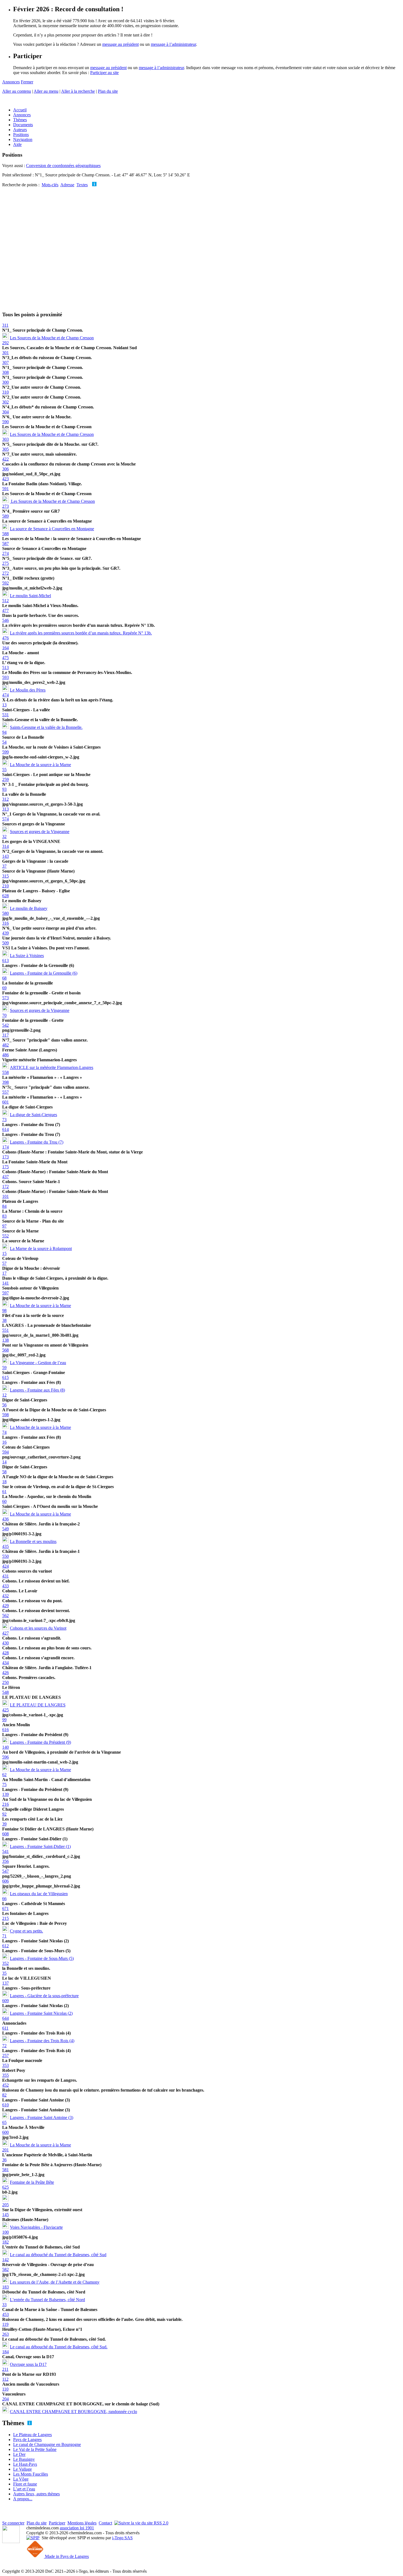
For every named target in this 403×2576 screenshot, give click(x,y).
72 (4, 2046)
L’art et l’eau (24, 2489)
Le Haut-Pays (25, 2464)
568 (5, 1350)
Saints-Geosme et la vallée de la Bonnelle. (46, 727)
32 (4, 836)
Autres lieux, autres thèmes (36, 2494)
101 (5, 1196)
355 (5, 2075)
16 (4, 1442)
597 (5, 1293)
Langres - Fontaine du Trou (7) (37, 1142)
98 (4, 1310)
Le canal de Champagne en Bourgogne (47, 2444)
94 (4, 732)
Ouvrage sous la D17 (28, 2364)
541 (5, 1851)
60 (4, 1501)
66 (4, 1899)
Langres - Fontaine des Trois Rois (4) (42, 2041)
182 (5, 2242)
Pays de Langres (27, 2440)
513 (5, 668)
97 (4, 1226)
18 (4, 1482)
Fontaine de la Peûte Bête (32, 2182)
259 (5, 779)
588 (5, 534)
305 (5, 449)
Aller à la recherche (78, 91)
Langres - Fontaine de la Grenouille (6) (44, 973)
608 (5, 1834)
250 (5, 1682)
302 (5, 402)
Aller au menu (46, 91)
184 (5, 2352)
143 (5, 856)
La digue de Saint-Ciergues (33, 1115)
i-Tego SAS (122, 2538)
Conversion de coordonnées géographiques (63, 166)
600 (5, 2132)
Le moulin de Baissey (29, 908)
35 (4, 1973)
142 (5, 2260)
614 (5, 1129)
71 (4, 1936)
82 (4, 2095)
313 (5, 809)
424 (5, 1566)
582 (5, 2269)
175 (5, 1167)
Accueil (20, 110)
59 (4, 1368)
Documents (23, 125)
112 (5, 2379)
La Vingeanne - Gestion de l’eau (38, 1363)
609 (5, 2001)
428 (5, 1653)
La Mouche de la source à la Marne (40, 765)
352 (5, 1963)
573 (5, 998)
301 (5, 353)
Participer (57, 2523)
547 (5, 1871)
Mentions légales (82, 2523)
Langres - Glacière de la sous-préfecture (44, 1996)
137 (5, 1983)
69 (4, 988)
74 (4, 1432)
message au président (120, 44)
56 (4, 1405)
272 (5, 573)
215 (5, 1918)
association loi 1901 (77, 2528)
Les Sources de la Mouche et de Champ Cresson (52, 338)
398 (5, 1082)
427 (5, 1633)
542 (5, 1025)
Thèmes (20, 120)
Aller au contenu (17, 91)
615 (5, 1377)
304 (5, 412)
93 (4, 789)
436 (5, 1519)
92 (4, 1814)
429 (5, 1606)
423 (5, 479)
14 (4, 1462)
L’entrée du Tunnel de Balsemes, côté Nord (47, 2300)
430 (5, 1643)
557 (5, 1092)
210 (5, 886)
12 (4, 1395)
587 (5, 544)
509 (5, 943)
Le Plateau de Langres (32, 2435)
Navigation (23, 139)
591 (5, 489)
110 (5, 2389)
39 (4, 1824)
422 (5, 459)
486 (5, 1055)
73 (4, 1120)
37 (4, 866)
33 (4, 2305)
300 (5, 382)
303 (5, 439)
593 (5, 677)
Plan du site (108, 91)
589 (5, 516)
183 (5, 2287)
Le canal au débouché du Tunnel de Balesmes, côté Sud (58, 2255)
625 (5, 2187)
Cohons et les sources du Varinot (38, 1628)
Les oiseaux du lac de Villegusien (39, 1894)
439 (5, 933)
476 (5, 638)
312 (5, 799)
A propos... (23, 2499)
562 (5, 1616)
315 (5, 876)
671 (5, 1908)
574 (5, 819)
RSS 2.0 (161, 2523)
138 (5, 1340)
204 (5, 2399)
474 (5, 695)
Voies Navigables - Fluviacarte (36, 2227)
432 (5, 1596)
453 (5, 2314)
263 (5, 2334)
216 (5, 1804)
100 (5, 2232)
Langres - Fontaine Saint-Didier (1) (40, 1846)
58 (4, 1472)
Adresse (67, 185)
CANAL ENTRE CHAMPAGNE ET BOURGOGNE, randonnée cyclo (73, 2412)
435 (5, 1546)
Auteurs (20, 130)
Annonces (11, 82)
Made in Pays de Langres (66, 2556)
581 (5, 2170)
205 (5, 2205)
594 (5, 1452)
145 (5, 2215)
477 (5, 610)
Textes (82, 185)
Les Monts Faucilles (31, 2474)
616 (5, 1730)
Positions (21, 135)
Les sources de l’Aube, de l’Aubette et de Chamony (55, 2282)
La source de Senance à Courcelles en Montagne (52, 529)
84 (4, 1206)
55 (4, 770)
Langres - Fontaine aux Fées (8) (37, 1390)
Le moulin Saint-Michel (30, 596)
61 (4, 1492)
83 (4, 1216)
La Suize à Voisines (27, 956)
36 (4, 2160)
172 (5, 1187)
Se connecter (13, 2523)
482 (5, 1045)
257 (5, 2056)
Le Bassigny (24, 2459)
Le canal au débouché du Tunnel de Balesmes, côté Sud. (59, 2347)
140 (5, 1747)
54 (4, 742)
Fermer (27, 82)
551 (5, 1330)
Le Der (19, 2454)
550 (5, 1556)
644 (5, 2018)
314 (5, 846)
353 (5, 2065)
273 (5, 506)
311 (5, 325)
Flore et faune (25, 2484)
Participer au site (104, 73)
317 (5, 1035)
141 (5, 1283)
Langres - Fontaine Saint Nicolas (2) (41, 2013)
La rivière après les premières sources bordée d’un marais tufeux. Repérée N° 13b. (81, 633)
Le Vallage (22, 2469)
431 (5, 1576)
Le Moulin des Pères (28, 690)
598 (5, 1415)
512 (5, 601)
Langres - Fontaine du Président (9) (40, 1742)
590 (5, 422)
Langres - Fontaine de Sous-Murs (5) (42, 1958)
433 (5, 1586)
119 (5, 2324)
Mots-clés (50, 185)
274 (5, 553)
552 (5, 1236)
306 (5, 469)
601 (5, 1102)
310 (5, 392)
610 (5, 2105)
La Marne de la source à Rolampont (41, 1249)
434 (5, 1663)
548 (5, 1692)
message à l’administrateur (173, 44)
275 (5, 563)
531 (5, 715)
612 (5, 1946)
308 (5, 372)
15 (4, 1253)
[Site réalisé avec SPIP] (33, 2538)
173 (5, 1157)
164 (5, 648)
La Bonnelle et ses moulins (33, 1541)
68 (4, 978)
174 (5, 1147)
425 (5, 1710)
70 (4, 1015)
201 (5, 2150)
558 (5, 1072)
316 (5, 923)
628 (5, 896)
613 (5, 960)
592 (5, 583)
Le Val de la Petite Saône (35, 2449)
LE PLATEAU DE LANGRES (38, 1705)
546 (5, 620)
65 (4, 2122)
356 (5, 1861)
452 (5, 2085)
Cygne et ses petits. (26, 1931)
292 (5, 343)
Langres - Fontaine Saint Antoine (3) (42, 2117)
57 (4, 1263)
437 (5, 1177)
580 (5, 913)
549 (5, 1529)
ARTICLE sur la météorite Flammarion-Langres (52, 1067)
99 (4, 1720)
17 (4, 1273)
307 (5, 362)
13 (4, 705)
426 (5, 1673)
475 (5, 658)
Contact (105, 2523)
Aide (17, 144)
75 (4, 1784)
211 (5, 2369)
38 (4, 1320)
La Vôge (21, 2479)
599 (5, 752)
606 (5, 1881)
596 (5, 1757)
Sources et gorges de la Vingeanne (40, 832)
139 (5, 1794)
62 (4, 1775)
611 (5, 2028)
